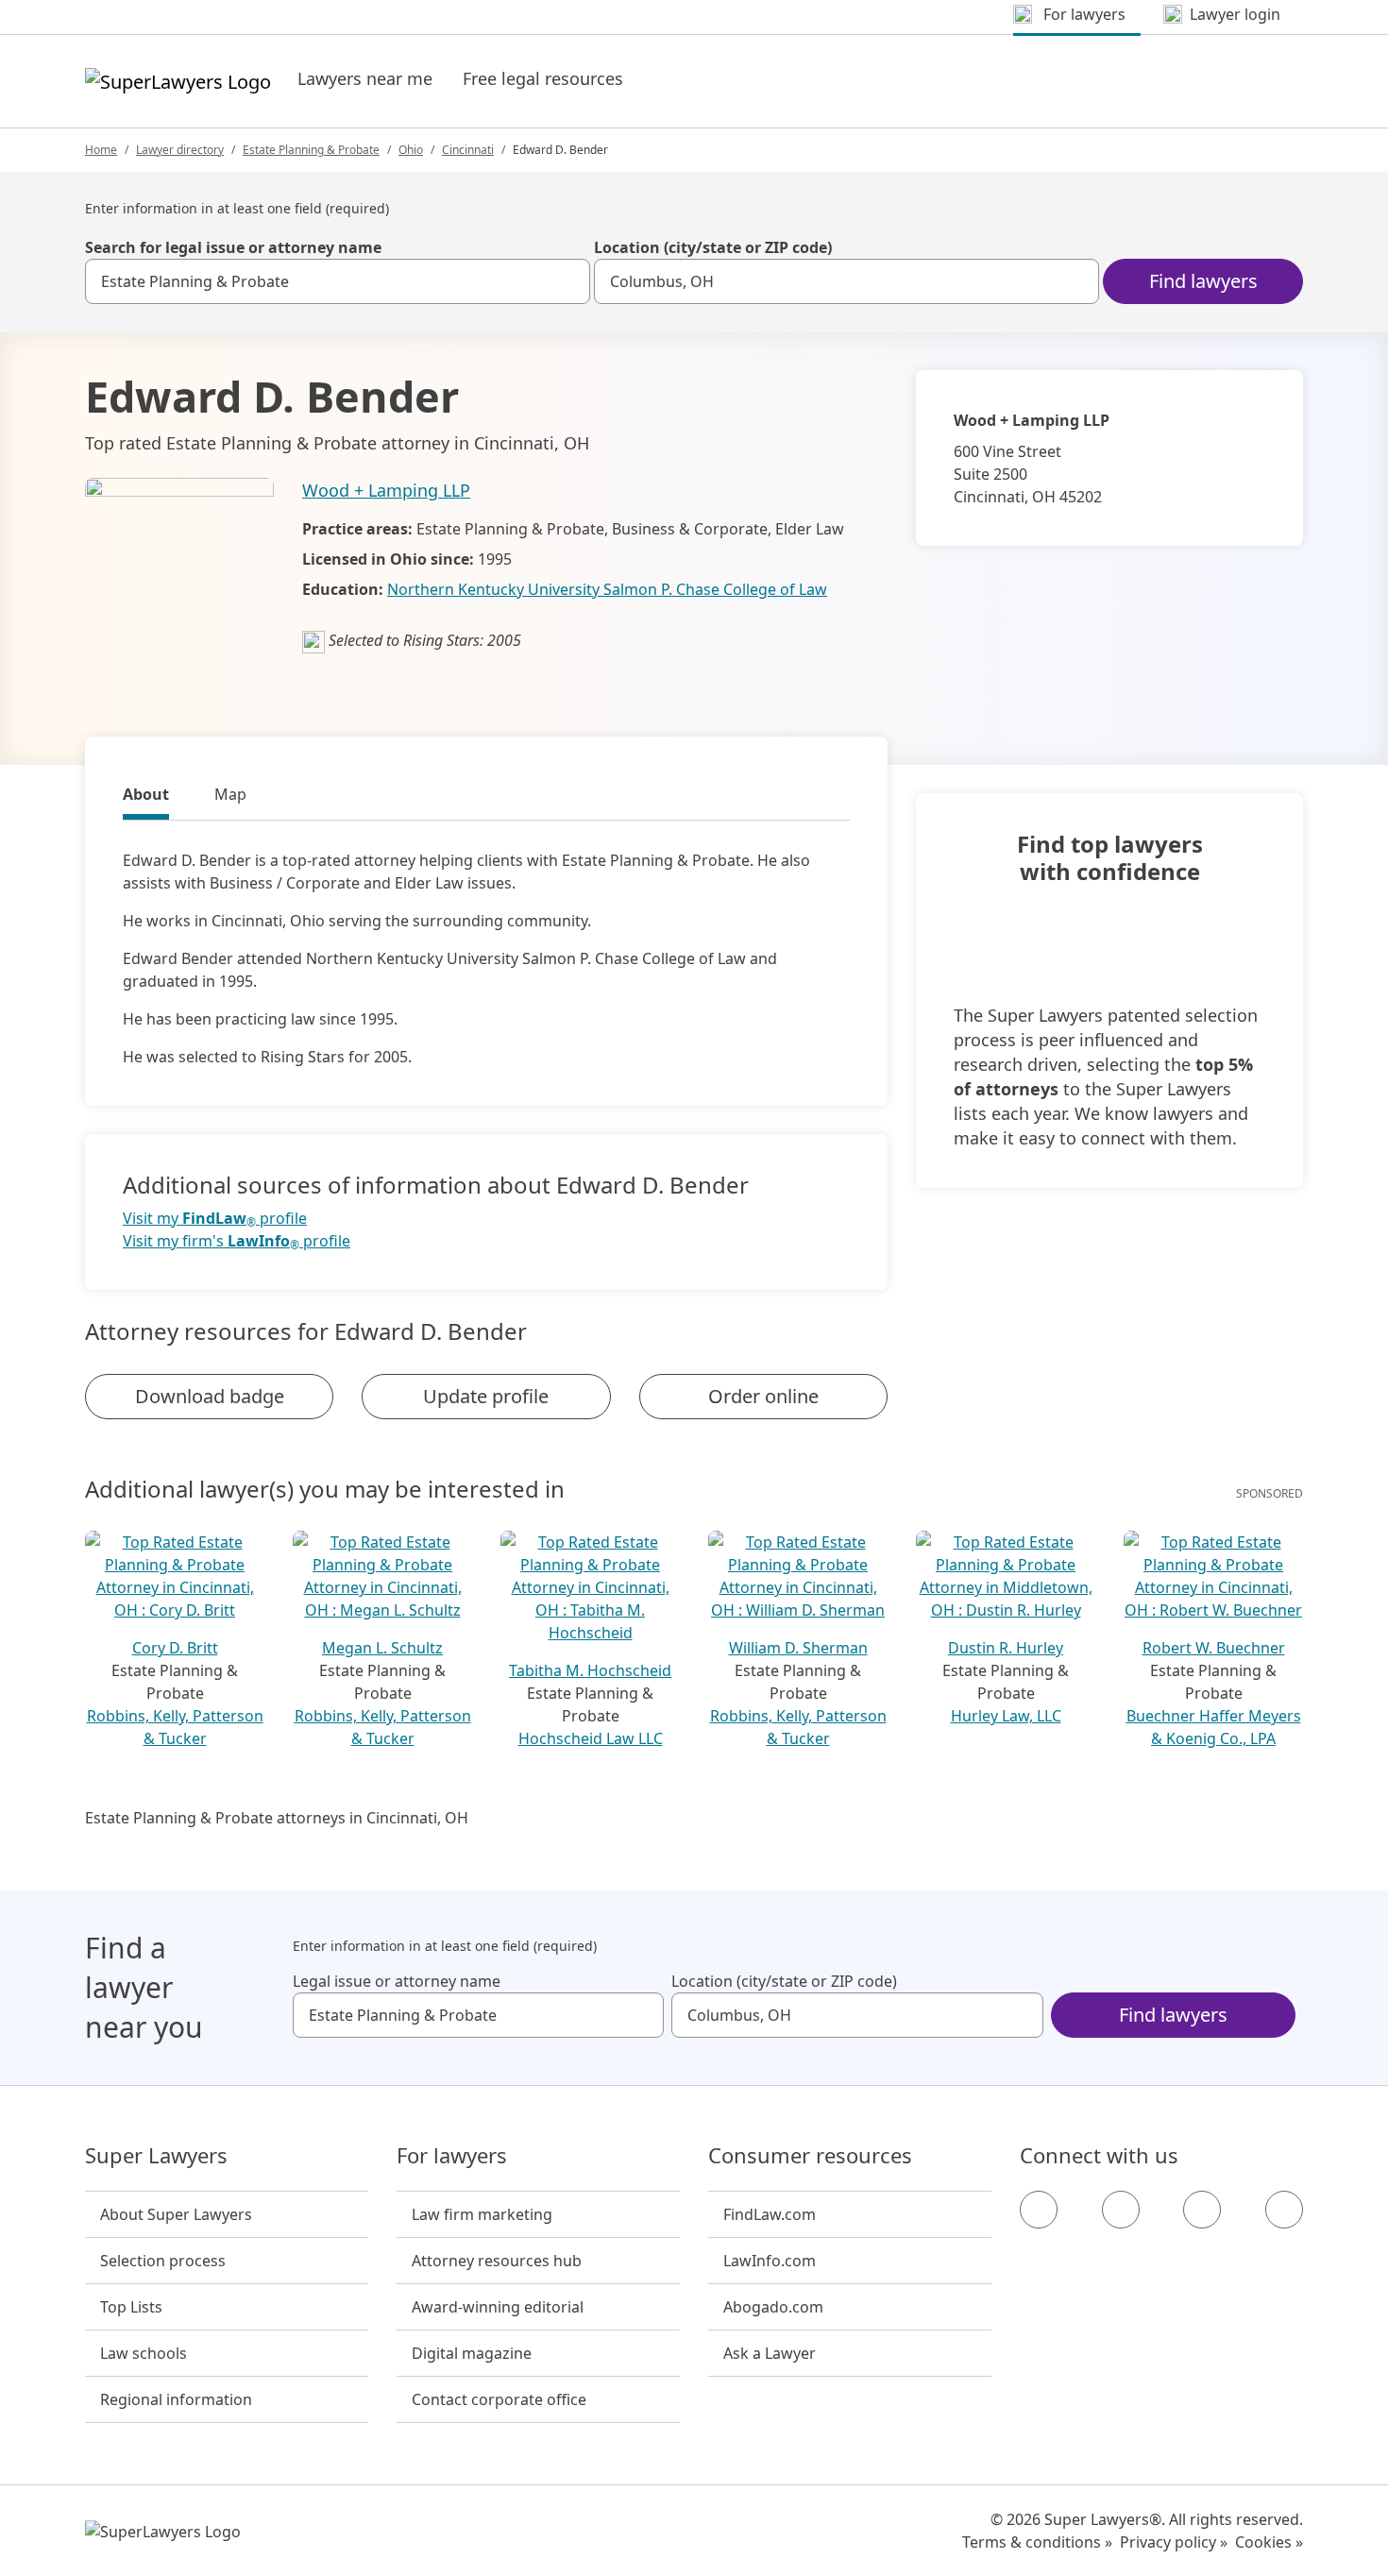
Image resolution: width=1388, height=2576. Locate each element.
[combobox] (338, 281)
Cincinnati (468, 150)
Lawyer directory (180, 150)
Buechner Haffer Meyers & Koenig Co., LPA (1214, 1727)
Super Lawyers (156, 2156)
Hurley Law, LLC (1006, 1716)
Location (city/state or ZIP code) (713, 247)
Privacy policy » (1174, 2542)
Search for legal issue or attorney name (233, 247)
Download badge (210, 1396)
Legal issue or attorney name (397, 1981)
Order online (763, 1396)
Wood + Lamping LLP (386, 490)
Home (101, 150)
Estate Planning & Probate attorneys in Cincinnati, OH (277, 1818)
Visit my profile (215, 1219)
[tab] (146, 797)
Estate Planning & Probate (311, 150)
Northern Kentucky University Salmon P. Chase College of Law (607, 589)
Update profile (486, 1396)
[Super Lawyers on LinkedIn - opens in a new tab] (1284, 2210)
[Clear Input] (567, 281)
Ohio (411, 150)
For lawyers (452, 2156)
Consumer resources (810, 2156)
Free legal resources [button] (543, 78)
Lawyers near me (365, 78)
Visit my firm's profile (237, 1241)
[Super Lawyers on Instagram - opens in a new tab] (1121, 2210)
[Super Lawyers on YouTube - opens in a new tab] (1202, 2210)
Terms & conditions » (1037, 2542)
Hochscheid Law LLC (591, 1738)
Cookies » (1269, 2542)
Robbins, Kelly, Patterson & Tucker (175, 1727)
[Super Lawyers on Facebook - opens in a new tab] (1039, 2210)
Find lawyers (1203, 281)
